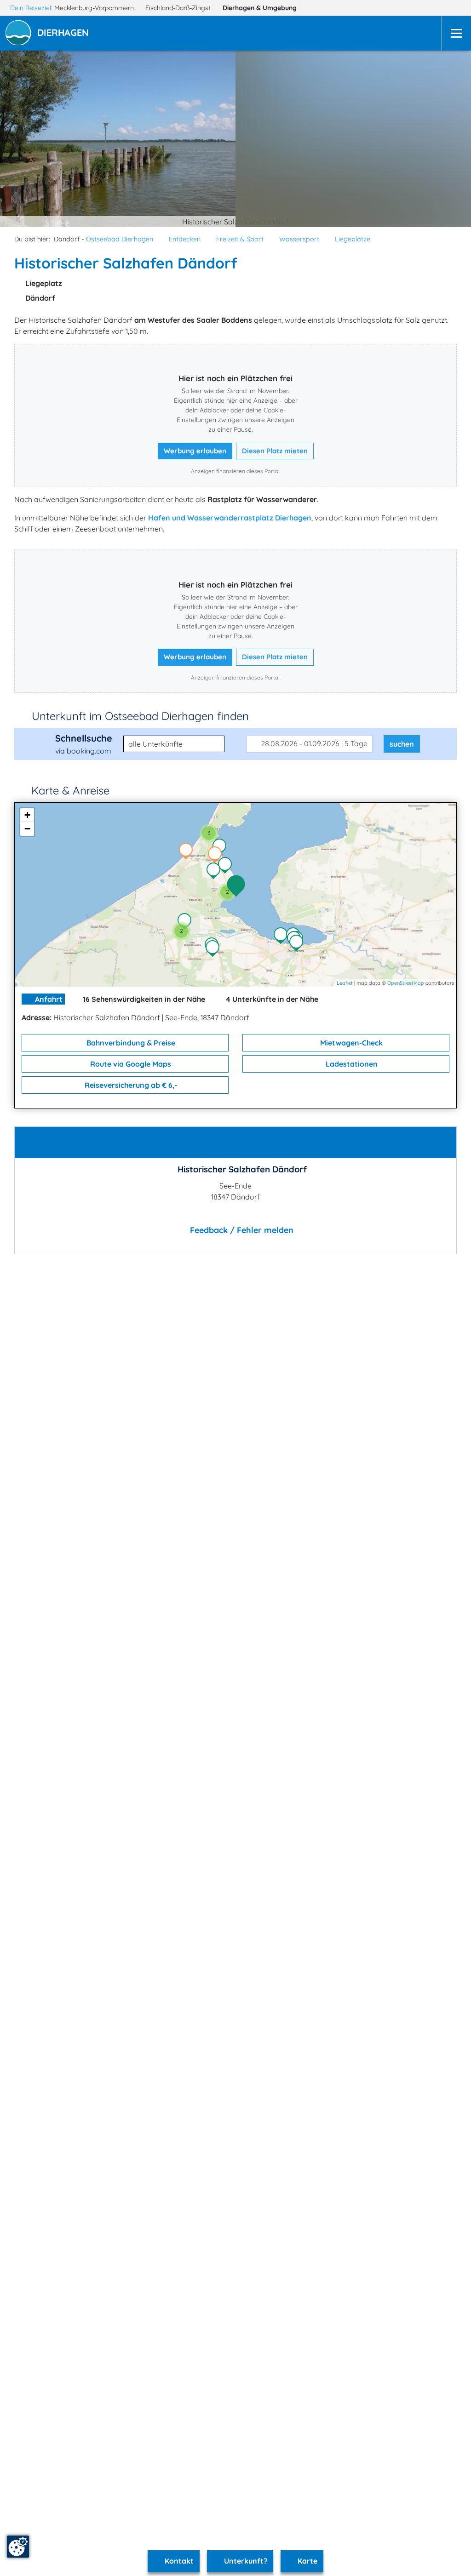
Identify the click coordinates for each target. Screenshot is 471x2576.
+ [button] (27, 815)
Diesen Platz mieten (275, 451)
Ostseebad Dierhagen (120, 239)
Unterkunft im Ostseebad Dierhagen (140, 716)
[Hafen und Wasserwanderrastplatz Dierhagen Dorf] (227, 866)
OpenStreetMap (406, 983)
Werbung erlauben (195, 451)
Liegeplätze (353, 239)
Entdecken (185, 239)
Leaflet (345, 983)
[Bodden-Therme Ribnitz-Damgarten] (283, 937)
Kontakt (178, 2561)
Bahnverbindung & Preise (130, 1043)
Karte (307, 2561)
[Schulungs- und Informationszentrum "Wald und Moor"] (187, 922)
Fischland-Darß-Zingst (179, 8)
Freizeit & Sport (240, 239)
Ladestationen (351, 1064)
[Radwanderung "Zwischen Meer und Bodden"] (222, 848)
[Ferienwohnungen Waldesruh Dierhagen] (188, 852)
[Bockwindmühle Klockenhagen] (215, 949)
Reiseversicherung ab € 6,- (130, 1085)
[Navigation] (456, 33)
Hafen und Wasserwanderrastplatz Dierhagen (230, 518)
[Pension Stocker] (217, 856)
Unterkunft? (245, 2561)
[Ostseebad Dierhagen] (216, 872)
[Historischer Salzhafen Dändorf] (238, 886)
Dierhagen (260, 8)
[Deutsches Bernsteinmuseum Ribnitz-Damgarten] (299, 944)
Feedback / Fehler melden (241, 1230)
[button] (65, 34)
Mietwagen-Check (350, 1043)
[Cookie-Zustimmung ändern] (18, 2547)
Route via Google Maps (130, 1064)
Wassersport (299, 239)
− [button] (27, 829)
